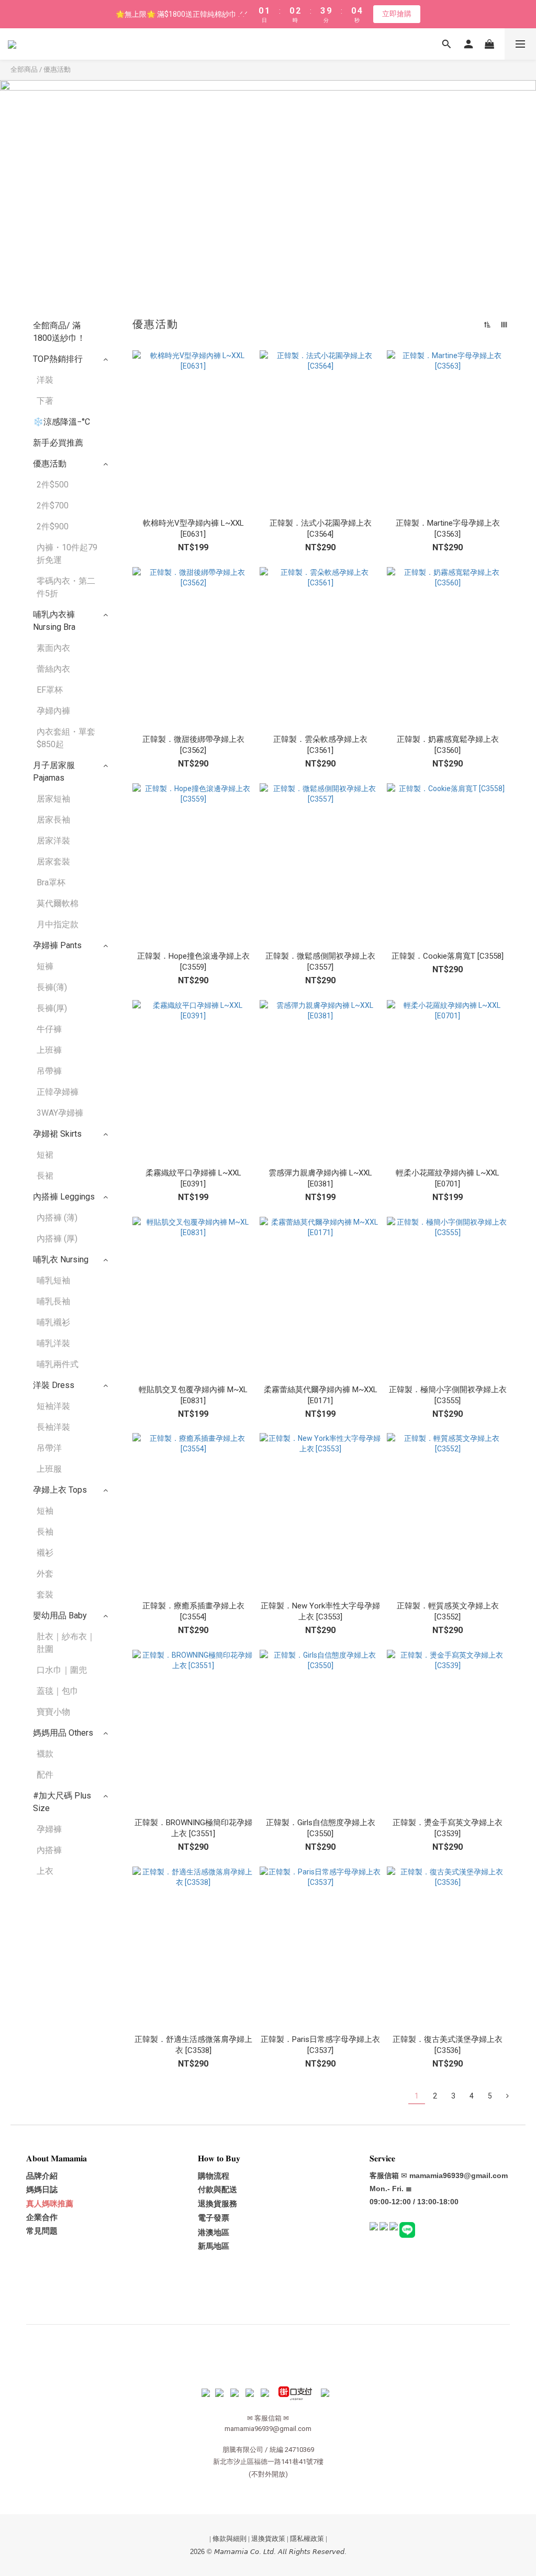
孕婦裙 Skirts (57, 1134)
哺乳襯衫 (53, 1322)
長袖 (45, 1532)
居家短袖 (53, 799)
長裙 (45, 1176)
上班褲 (49, 1050)
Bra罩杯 (51, 882)
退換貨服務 (217, 2204)
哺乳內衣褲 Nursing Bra (54, 621)
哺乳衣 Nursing (61, 1259)
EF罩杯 (50, 690)
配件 (45, 1775)
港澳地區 (214, 2233)
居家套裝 (53, 862)
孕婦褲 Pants (57, 945)
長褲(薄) (52, 987)
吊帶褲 (49, 1071)
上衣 (45, 1871)
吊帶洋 (49, 1448)
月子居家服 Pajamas (54, 771)
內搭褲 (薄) (57, 1218)
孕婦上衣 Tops (60, 1490)
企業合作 (42, 2217)
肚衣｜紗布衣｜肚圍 (66, 1643)
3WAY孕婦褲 (60, 1113)
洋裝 (45, 380)
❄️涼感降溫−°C (62, 422)
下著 (45, 401)
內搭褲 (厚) (57, 1239)
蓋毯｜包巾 (58, 1691)
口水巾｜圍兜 (62, 1670)
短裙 (45, 1155)
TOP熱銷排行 (58, 359)
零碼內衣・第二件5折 (66, 587)
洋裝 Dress (54, 1385)
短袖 (45, 1511)
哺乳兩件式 (58, 1364)
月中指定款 (58, 924)
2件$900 (53, 526)
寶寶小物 (53, 1712)
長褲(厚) (52, 1008)
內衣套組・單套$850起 (66, 738)
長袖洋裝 (53, 1427)
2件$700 (53, 506)
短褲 (45, 966)
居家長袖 (53, 820)
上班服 (49, 1469)
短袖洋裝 (53, 1406)
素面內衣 (53, 648)
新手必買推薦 (58, 443)
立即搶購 (397, 14)
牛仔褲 (49, 1029)
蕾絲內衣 (53, 669)
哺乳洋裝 (53, 1343)
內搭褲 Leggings (64, 1197)
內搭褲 (49, 1850)
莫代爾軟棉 (58, 903)
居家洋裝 (53, 841)
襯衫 (45, 1553)
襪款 (45, 1754)
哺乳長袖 (53, 1301)
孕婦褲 (49, 1829)
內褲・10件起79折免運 (67, 554)
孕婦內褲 (53, 711)
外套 (45, 1574)
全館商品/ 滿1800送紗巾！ (59, 332)
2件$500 (53, 485)
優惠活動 (57, 69)
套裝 (45, 1595)
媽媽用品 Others (63, 1733)
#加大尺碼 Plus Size (62, 1802)
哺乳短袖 (53, 1280)
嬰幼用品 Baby (60, 1615)
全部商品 (24, 69)
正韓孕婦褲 (58, 1092)
